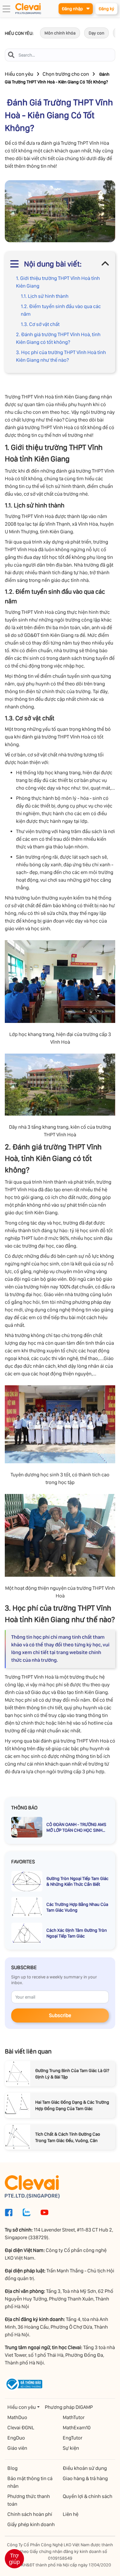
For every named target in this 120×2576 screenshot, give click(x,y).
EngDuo (16, 2438)
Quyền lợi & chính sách (88, 2496)
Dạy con (96, 33)
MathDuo (17, 2417)
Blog (12, 2468)
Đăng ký (106, 9)
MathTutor (74, 2417)
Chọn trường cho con (66, 74)
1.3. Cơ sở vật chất (40, 324)
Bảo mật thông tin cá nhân (30, 2482)
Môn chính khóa (60, 33)
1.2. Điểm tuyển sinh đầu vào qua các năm (61, 310)
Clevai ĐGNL (21, 2428)
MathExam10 (77, 2428)
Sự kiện (71, 2448)
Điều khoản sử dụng (85, 2468)
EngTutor (72, 2438)
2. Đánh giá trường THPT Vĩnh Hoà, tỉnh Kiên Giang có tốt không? (58, 338)
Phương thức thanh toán (29, 2500)
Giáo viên (17, 2448)
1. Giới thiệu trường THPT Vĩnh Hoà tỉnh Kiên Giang (58, 282)
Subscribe (60, 2015)
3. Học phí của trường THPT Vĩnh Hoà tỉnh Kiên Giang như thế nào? (61, 356)
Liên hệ (71, 2514)
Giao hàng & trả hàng (85, 2478)
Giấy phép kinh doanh (31, 2524)
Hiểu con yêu (19, 74)
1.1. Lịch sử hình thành (45, 296)
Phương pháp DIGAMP (69, 2407)
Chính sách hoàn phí (30, 2514)
